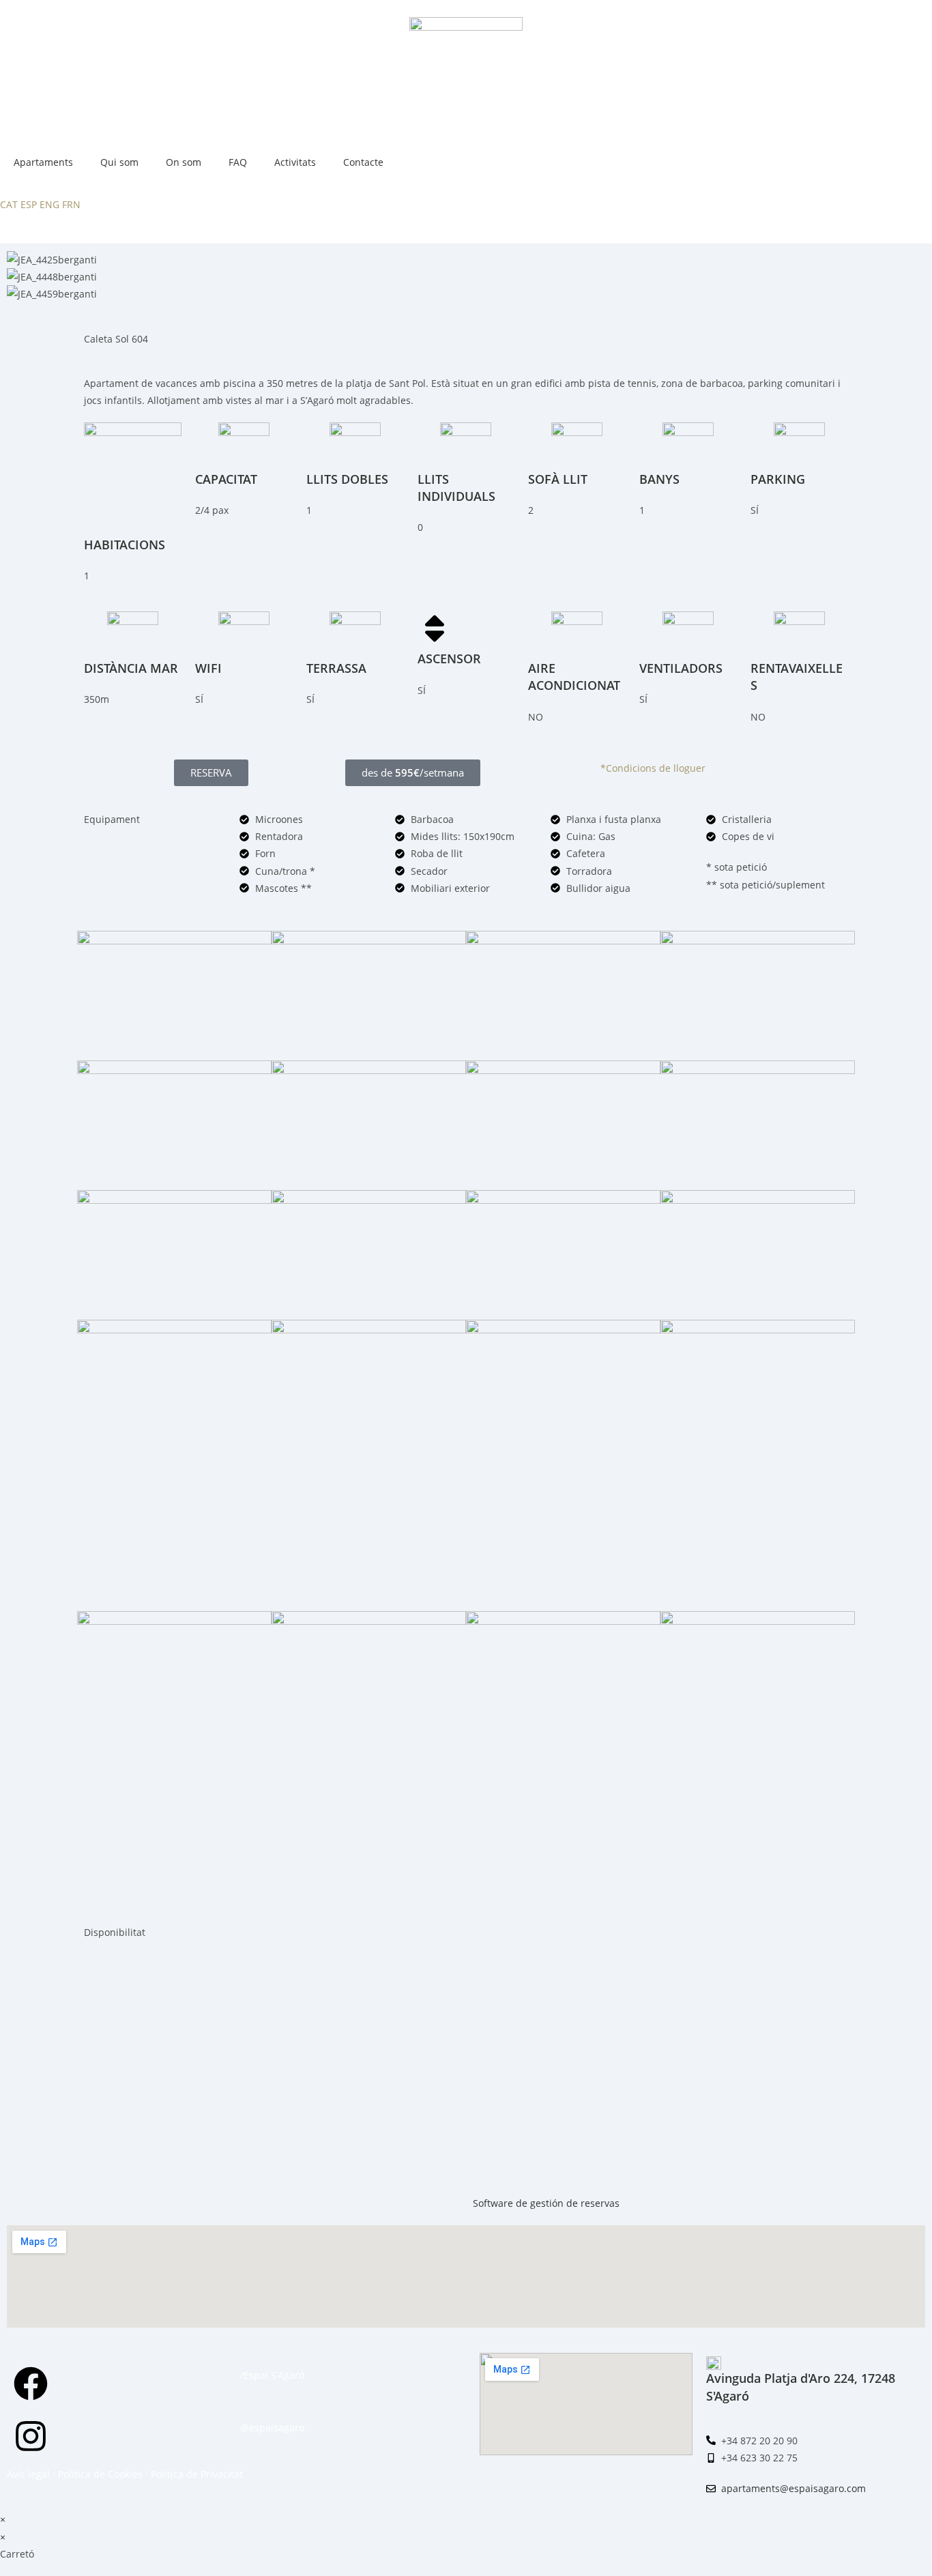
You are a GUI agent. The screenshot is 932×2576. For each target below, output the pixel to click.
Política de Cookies (100, 2474)
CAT (9, 204)
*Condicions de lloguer (653, 768)
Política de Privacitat (197, 2474)
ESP (29, 204)
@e (247, 2428)
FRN (71, 204)
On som (184, 162)
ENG (49, 204)
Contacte (363, 162)
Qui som (119, 162)
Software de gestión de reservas (546, 2203)
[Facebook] (31, 2384)
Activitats (295, 162)
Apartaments (43, 162)
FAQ (238, 162)
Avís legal (28, 2474)
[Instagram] (31, 2436)
